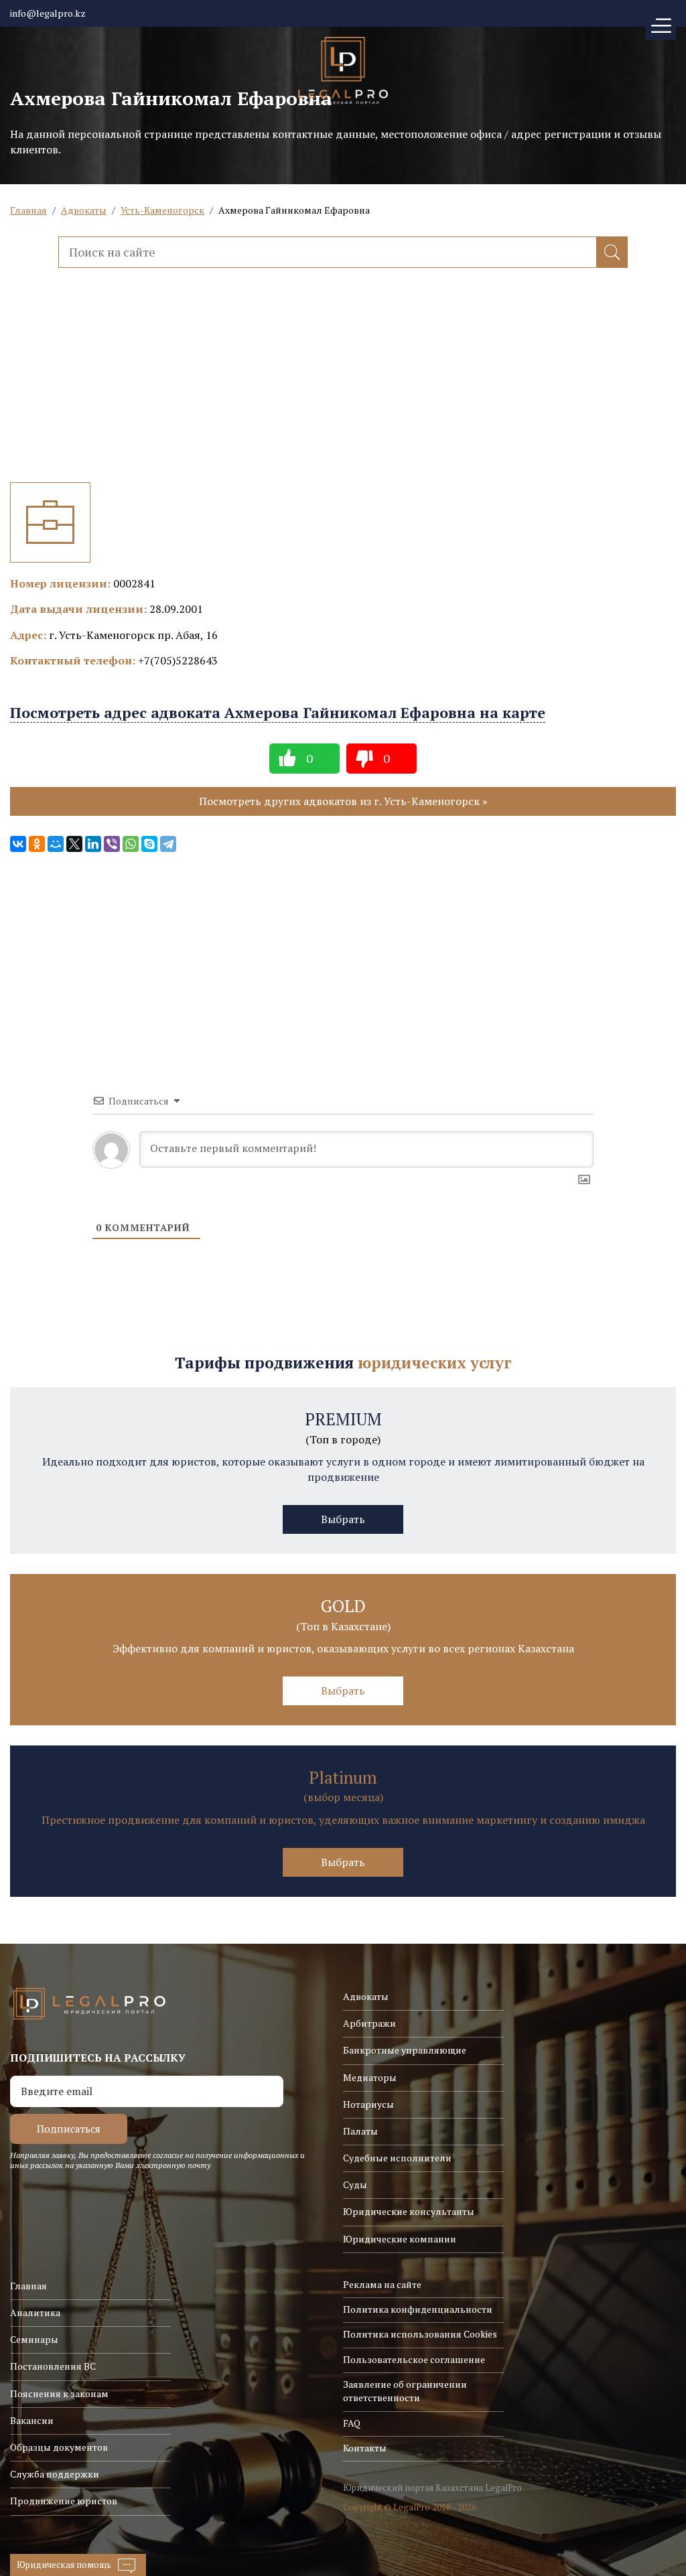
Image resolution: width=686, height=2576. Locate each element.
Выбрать (343, 1519)
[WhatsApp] (131, 844)
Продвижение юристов (64, 2501)
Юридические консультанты (409, 2211)
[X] (74, 844)
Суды (355, 2185)
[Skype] (149, 844)
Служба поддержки (55, 2474)
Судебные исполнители (397, 2158)
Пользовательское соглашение (414, 2359)
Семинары (34, 2339)
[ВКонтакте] (18, 844)
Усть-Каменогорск (162, 210)
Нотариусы (368, 2104)
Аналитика (35, 2312)
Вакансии (32, 2420)
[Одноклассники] (37, 844)
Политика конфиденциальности (418, 2309)
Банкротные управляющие (405, 2050)
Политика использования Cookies (420, 2334)
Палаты (360, 2131)
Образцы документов (59, 2447)
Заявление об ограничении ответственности (405, 2391)
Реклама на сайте (382, 2284)
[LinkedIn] (93, 844)
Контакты (365, 2448)
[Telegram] (168, 844)
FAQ (352, 2423)
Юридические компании (400, 2239)
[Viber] (112, 844)
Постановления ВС (53, 2366)
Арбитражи (369, 2023)
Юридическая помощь (64, 2565)
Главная (28, 210)
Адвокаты (84, 210)
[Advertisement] (343, 388)
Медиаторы (370, 2077)
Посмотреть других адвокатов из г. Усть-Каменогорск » (343, 801)
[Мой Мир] (56, 844)
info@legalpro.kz (48, 13)
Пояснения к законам (59, 2393)
